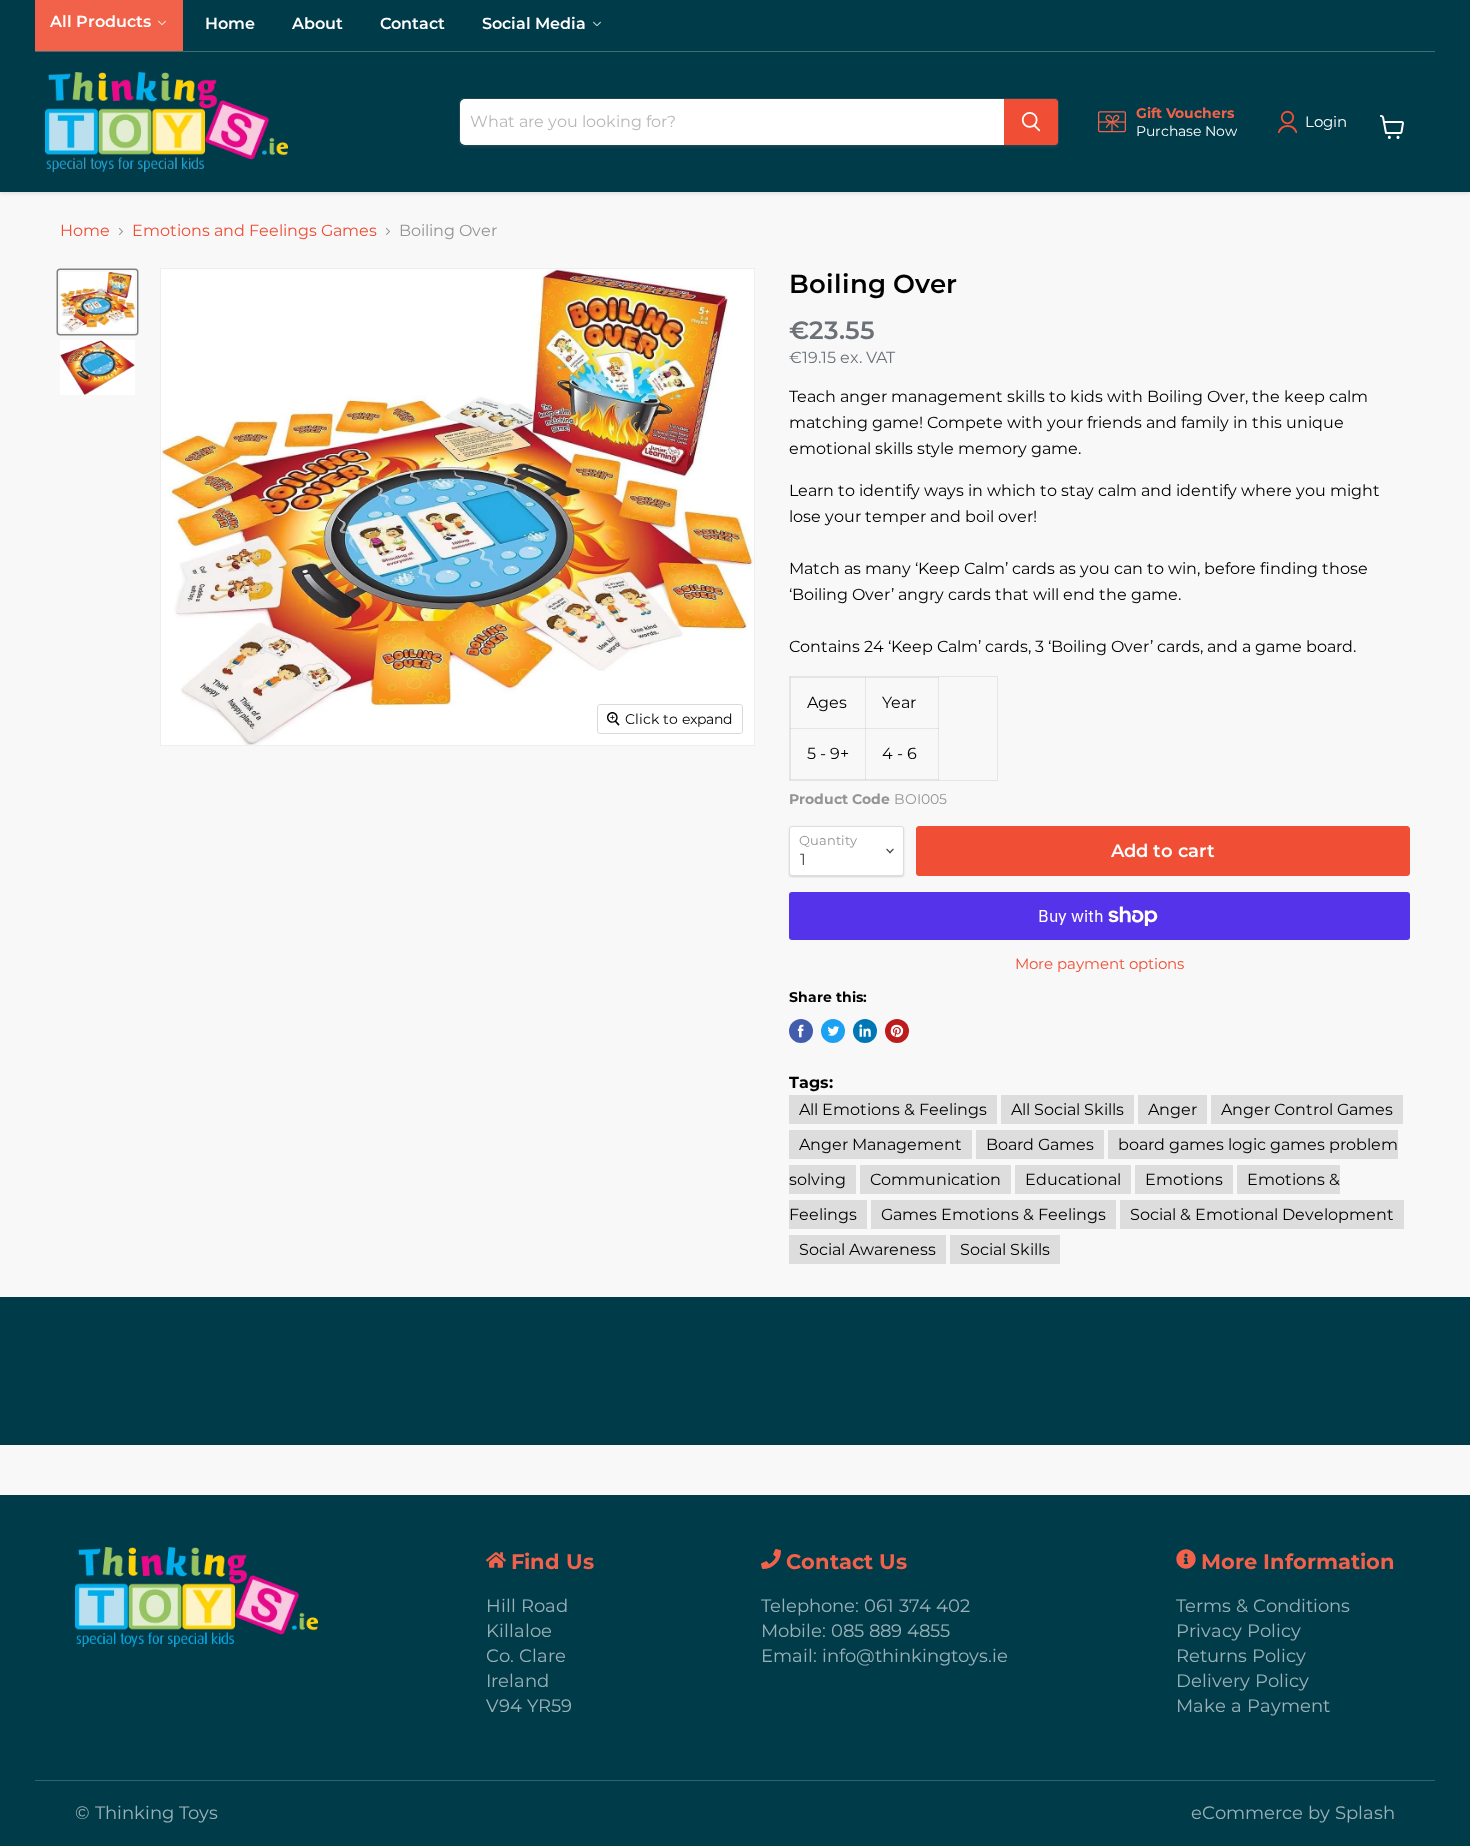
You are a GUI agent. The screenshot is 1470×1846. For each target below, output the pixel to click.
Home (85, 231)
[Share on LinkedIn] (865, 1031)
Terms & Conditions (1263, 1606)
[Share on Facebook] (801, 1031)
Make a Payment (1253, 1706)
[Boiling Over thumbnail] (97, 302)
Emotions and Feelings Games (254, 231)
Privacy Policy (1238, 1631)
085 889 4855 (890, 1631)
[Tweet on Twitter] (833, 1031)
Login (1326, 121)
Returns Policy (1241, 1656)
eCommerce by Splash (1293, 1813)
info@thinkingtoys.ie (915, 1656)
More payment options (1099, 963)
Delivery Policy (1242, 1681)
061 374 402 (917, 1606)
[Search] (1031, 122)
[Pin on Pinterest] (897, 1031)
